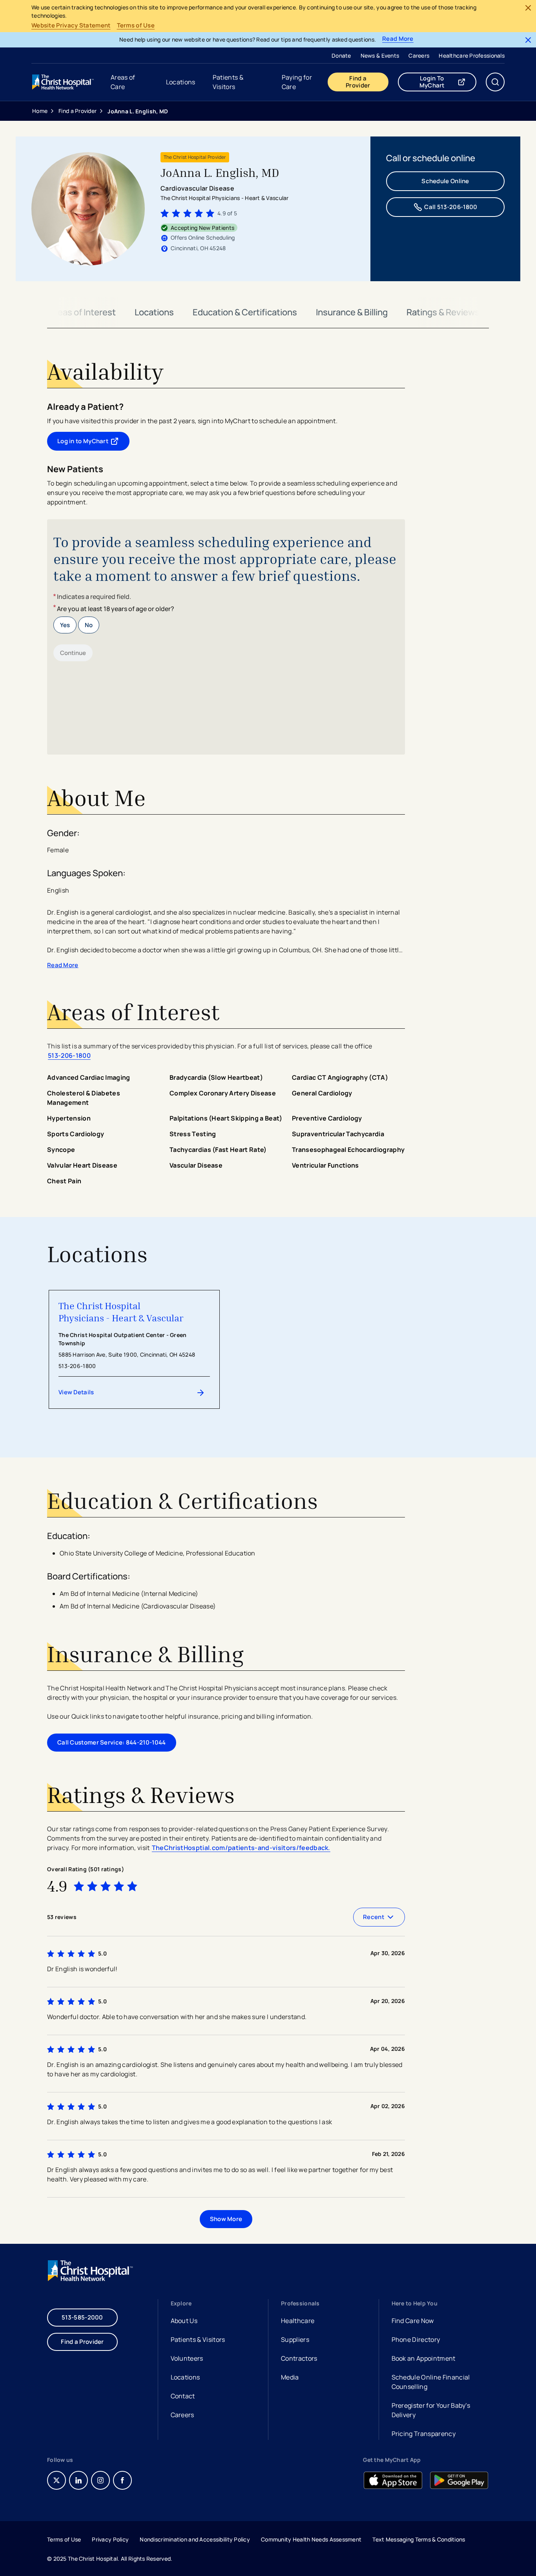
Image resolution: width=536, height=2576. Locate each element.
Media (290, 2377)
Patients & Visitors (198, 2340)
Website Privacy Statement (71, 25)
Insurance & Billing (352, 312)
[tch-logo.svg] (64, 82)
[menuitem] (341, 55)
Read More (398, 39)
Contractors (299, 2358)
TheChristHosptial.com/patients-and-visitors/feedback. (241, 1848)
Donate (341, 55)
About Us (184, 2321)
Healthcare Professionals (472, 55)
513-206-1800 (69, 1055)
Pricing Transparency (424, 2434)
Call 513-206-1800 (451, 207)
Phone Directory (416, 2340)
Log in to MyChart (93, 443)
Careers (419, 55)
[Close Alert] (528, 8)
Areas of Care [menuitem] (123, 82)
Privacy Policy (110, 2539)
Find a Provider (358, 82)
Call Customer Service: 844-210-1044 (112, 1742)
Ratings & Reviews (443, 312)
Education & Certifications (245, 312)
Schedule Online (445, 181)
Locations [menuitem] (181, 82)
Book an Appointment (424, 2359)
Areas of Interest (82, 312)
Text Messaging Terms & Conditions (419, 2539)
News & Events (380, 55)
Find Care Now (413, 2321)
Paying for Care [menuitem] (297, 82)
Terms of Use (136, 25)
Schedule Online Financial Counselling (431, 2382)
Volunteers (187, 2358)
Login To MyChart (448, 82)
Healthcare (298, 2321)
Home (40, 111)
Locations (154, 312)
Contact (183, 2396)
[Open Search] (495, 82)
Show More (226, 2219)
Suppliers (295, 2340)
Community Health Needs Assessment (311, 2539)
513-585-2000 (82, 2317)
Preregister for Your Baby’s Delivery (431, 2410)
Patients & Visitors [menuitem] (228, 82)
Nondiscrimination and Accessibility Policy (195, 2539)
